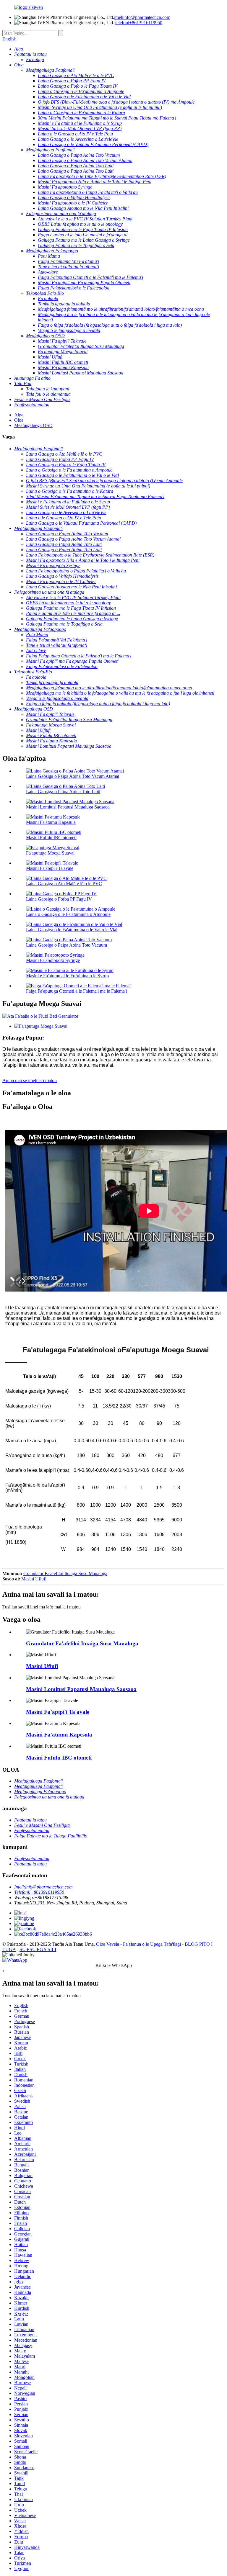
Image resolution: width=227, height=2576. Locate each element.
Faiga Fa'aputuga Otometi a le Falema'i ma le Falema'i (76, 991)
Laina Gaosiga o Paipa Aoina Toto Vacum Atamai (73, 776)
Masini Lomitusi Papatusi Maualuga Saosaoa (68, 807)
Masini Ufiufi (34, 1579)
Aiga (19, 415)
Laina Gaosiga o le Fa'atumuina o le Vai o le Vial (72, 930)
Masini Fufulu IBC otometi (51, 838)
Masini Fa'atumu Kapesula (51, 822)
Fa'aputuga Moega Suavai (50, 853)
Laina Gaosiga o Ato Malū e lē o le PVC (64, 884)
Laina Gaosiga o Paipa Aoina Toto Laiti (63, 792)
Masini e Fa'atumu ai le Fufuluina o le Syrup (67, 976)
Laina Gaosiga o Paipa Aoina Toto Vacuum (67, 945)
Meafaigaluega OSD (33, 425)
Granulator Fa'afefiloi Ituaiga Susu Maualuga (65, 1573)
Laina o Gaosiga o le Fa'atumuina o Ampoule (68, 914)
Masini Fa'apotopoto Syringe (53, 960)
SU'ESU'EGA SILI (38, 1949)
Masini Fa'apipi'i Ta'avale (50, 868)
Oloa (19, 420)
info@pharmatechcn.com (142, 17)
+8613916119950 (139, 23)
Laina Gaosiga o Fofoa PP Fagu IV (59, 899)
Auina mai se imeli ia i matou (30, 1080)
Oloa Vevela (108, 1944)
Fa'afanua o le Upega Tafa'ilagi (152, 1944)
